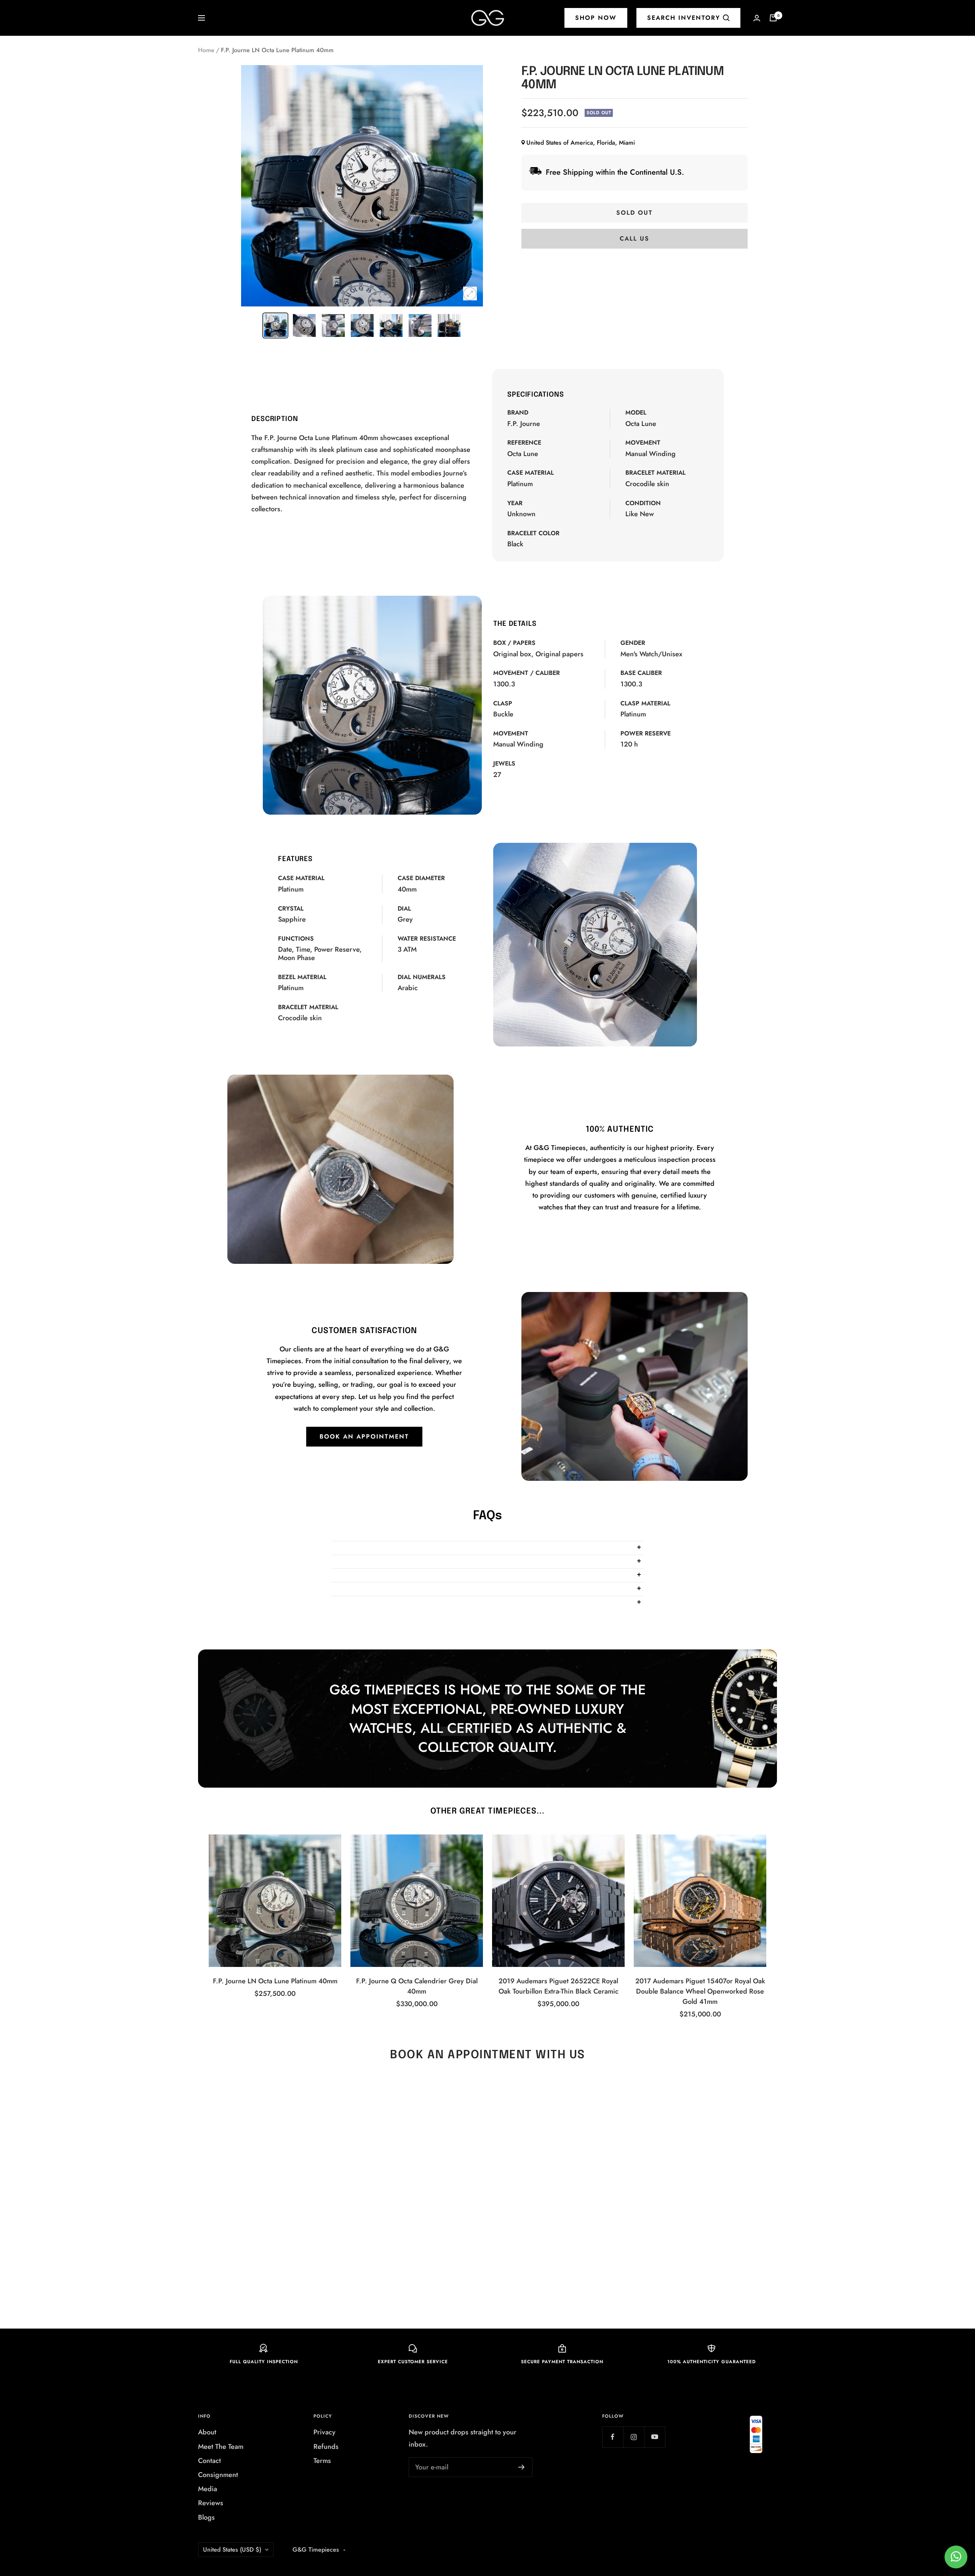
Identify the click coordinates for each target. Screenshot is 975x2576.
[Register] (522, 2467)
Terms (322, 2461)
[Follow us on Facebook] (613, 2437)
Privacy (324, 2432)
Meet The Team (221, 2447)
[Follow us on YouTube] (655, 2437)
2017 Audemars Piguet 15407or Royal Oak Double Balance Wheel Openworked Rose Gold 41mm (700, 1991)
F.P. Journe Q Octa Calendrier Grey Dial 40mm (417, 1986)
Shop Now (596, 18)
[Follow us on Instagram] (634, 2437)
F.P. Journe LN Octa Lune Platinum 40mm (275, 1981)
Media (208, 2489)
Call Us (635, 238)
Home (206, 50)
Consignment (218, 2475)
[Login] (757, 18)
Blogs (206, 2517)
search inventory (684, 18)
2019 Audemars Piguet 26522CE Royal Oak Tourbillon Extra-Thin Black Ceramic (559, 1986)
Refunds (326, 2447)
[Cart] (773, 18)
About (207, 2432)
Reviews (211, 2503)
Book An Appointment (364, 1436)
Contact (209, 2461)
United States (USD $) (232, 2550)
